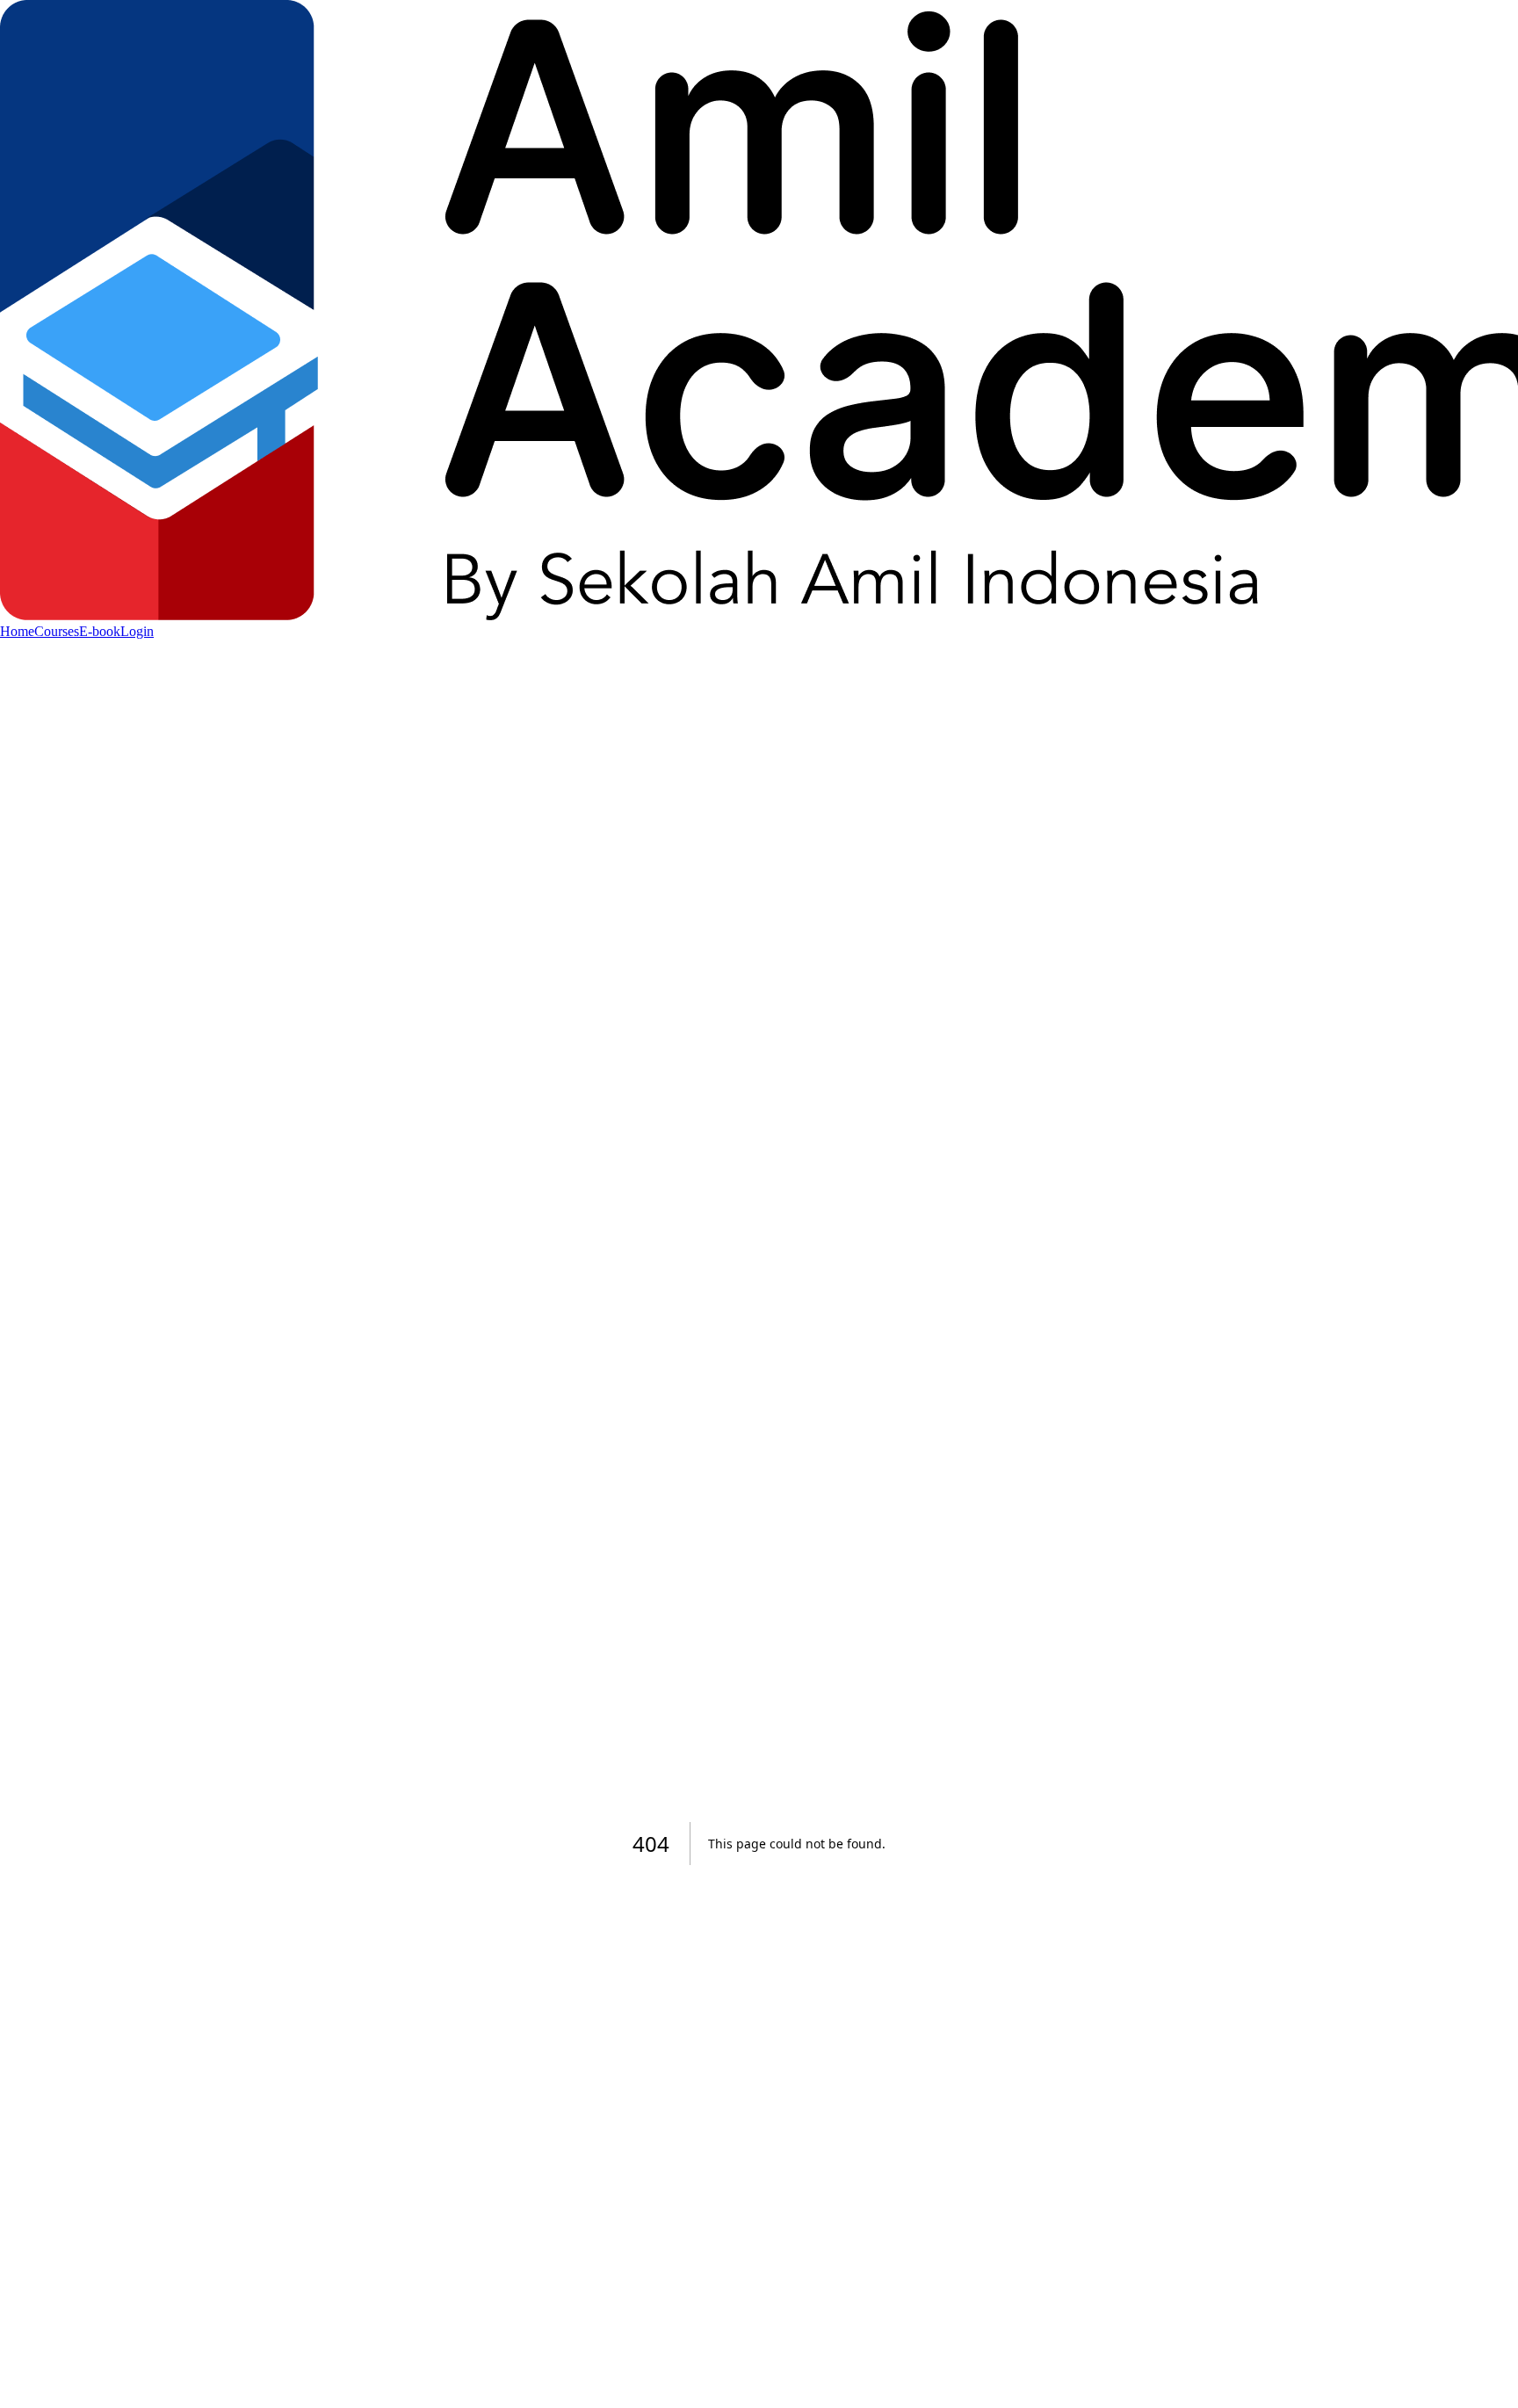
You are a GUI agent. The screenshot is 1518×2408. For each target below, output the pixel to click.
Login (137, 631)
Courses (57, 631)
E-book (100, 631)
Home (17, 631)
